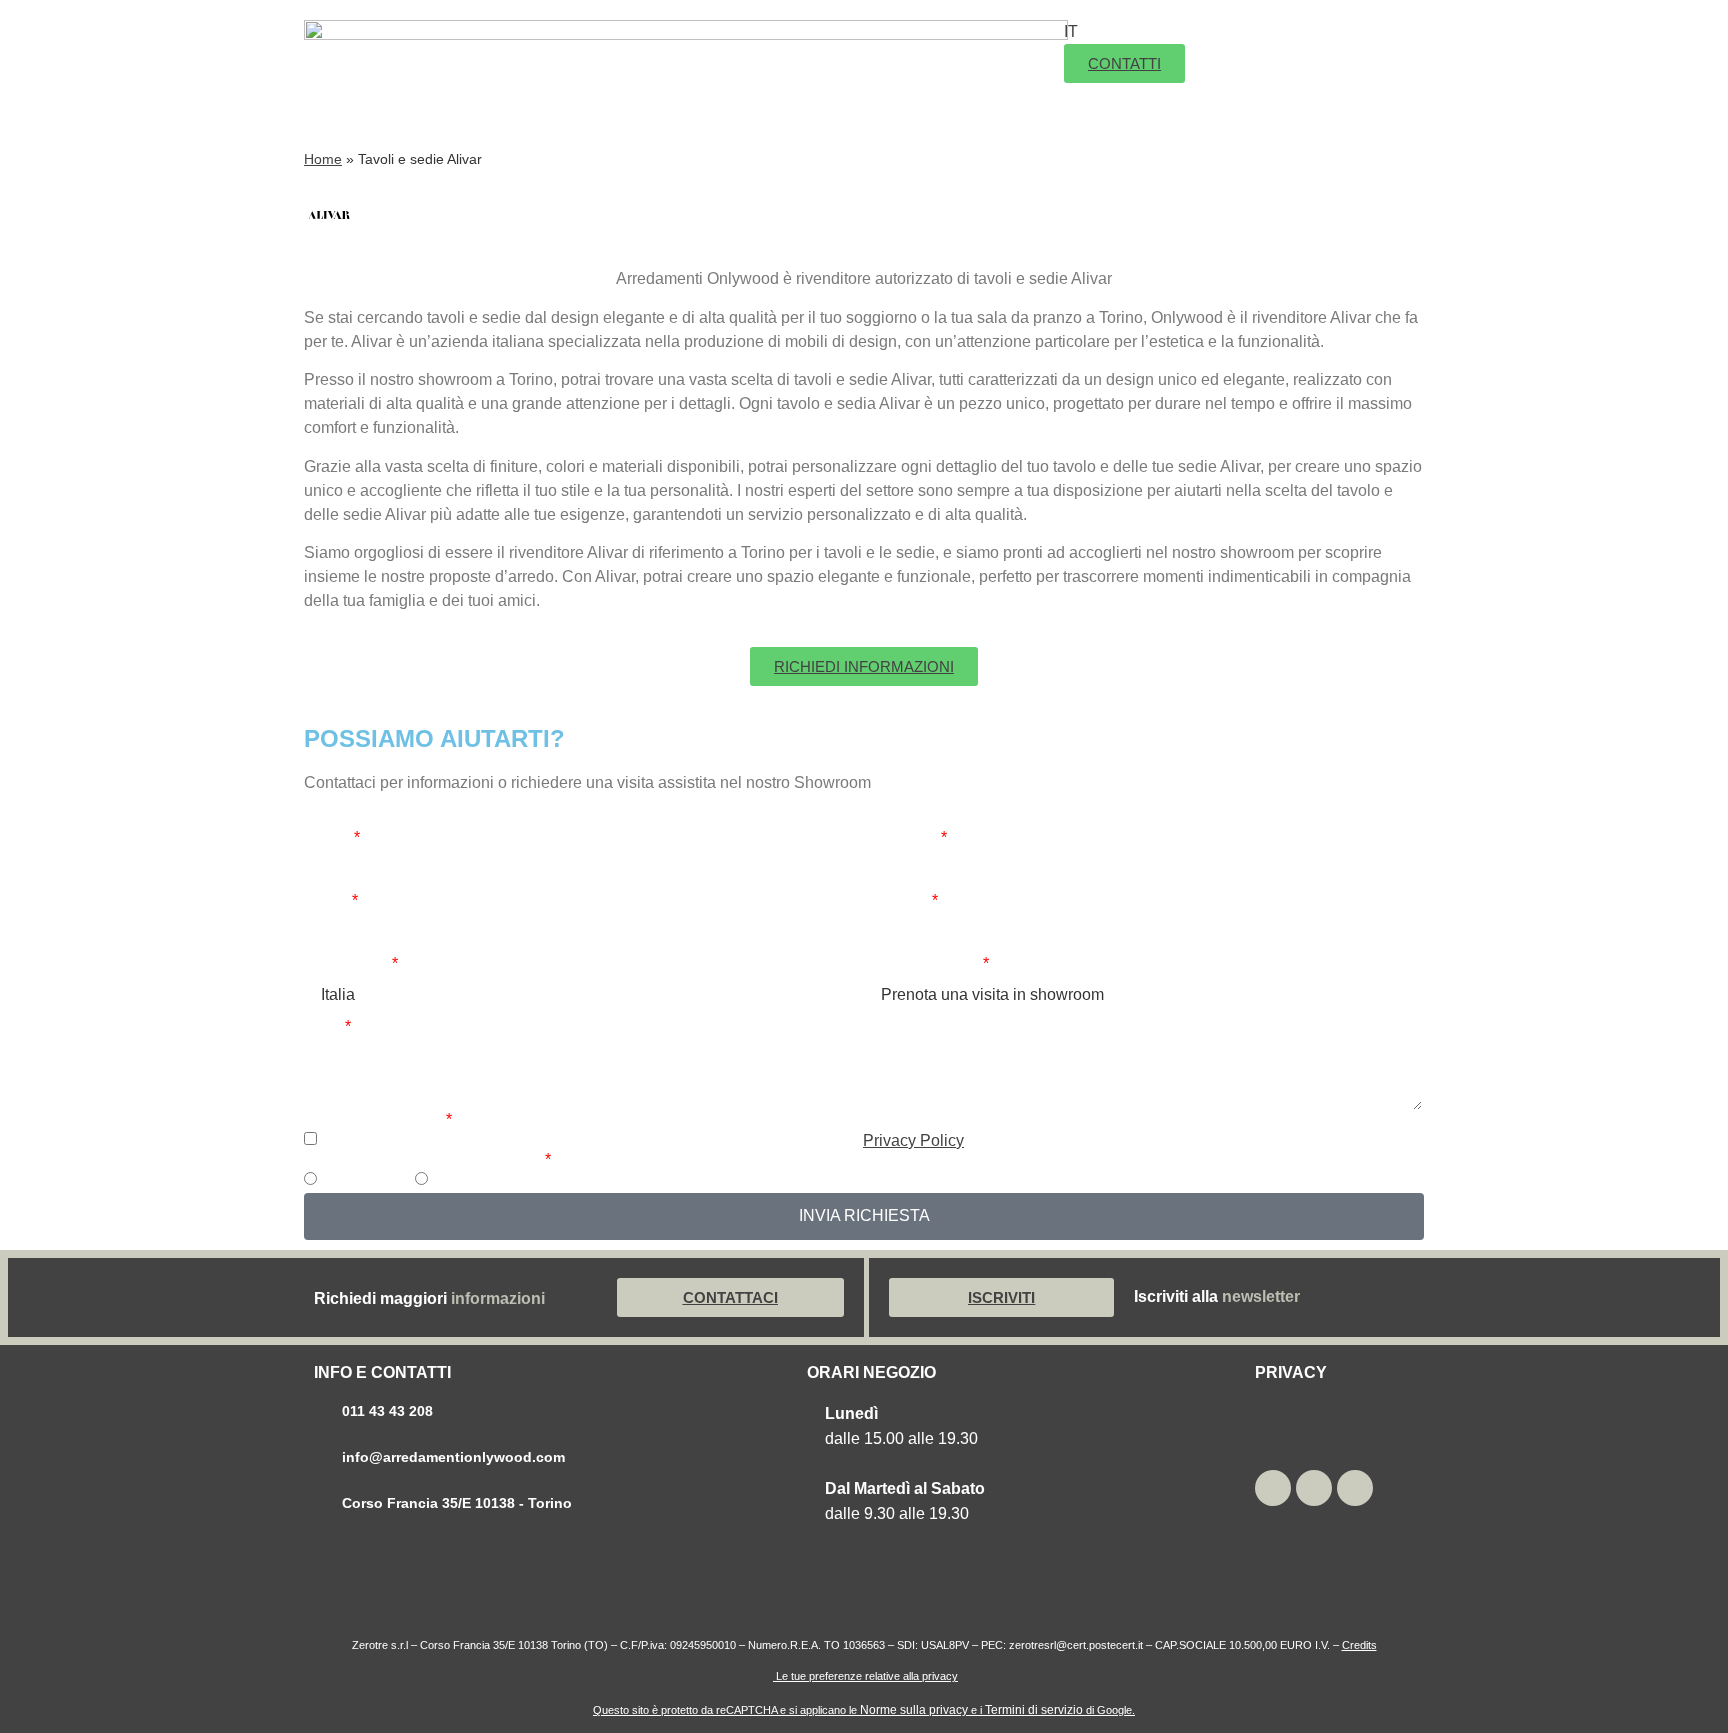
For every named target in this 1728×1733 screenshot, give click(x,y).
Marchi (961, 45)
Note (323, 1027)
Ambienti (845, 45)
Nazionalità (346, 964)
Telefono (896, 901)
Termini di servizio (1034, 1710)
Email (326, 901)
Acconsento (363, 1180)
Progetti (797, 95)
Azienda (744, 45)
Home (323, 159)
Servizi (895, 95)
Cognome (901, 838)
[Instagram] (1273, 1488)
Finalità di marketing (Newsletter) (423, 1160)
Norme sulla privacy (914, 1710)
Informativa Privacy (373, 1120)
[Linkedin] (1314, 1488)
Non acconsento (490, 1180)
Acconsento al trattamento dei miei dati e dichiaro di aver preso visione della (642, 1140)
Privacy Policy (913, 1140)
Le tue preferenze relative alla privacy (865, 1676)
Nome (327, 838)
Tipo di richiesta (922, 964)
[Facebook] (1355, 1488)
